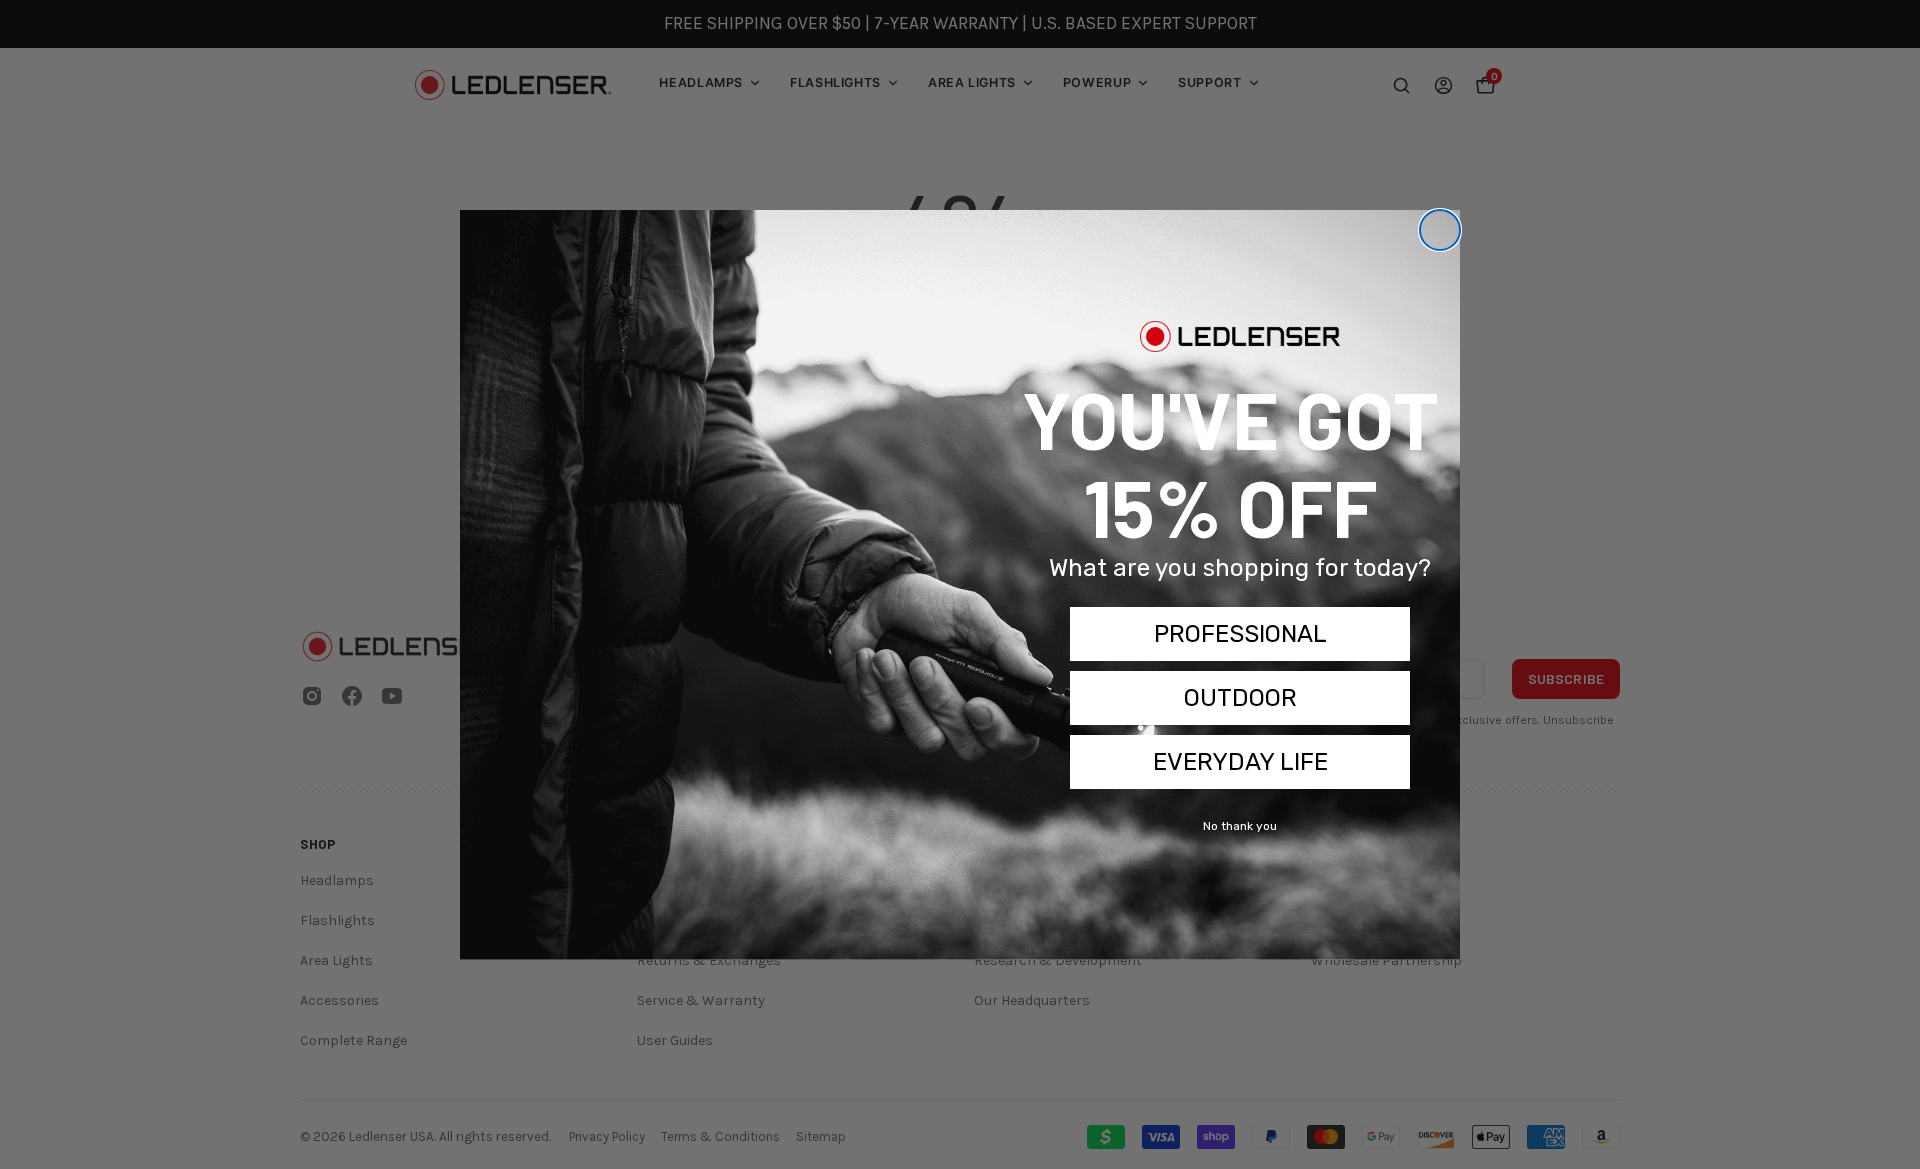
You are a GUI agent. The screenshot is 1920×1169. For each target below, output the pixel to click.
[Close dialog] (1440, 230)
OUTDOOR (1240, 698)
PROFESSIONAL (1240, 634)
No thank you (1240, 826)
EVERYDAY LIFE (1240, 762)
